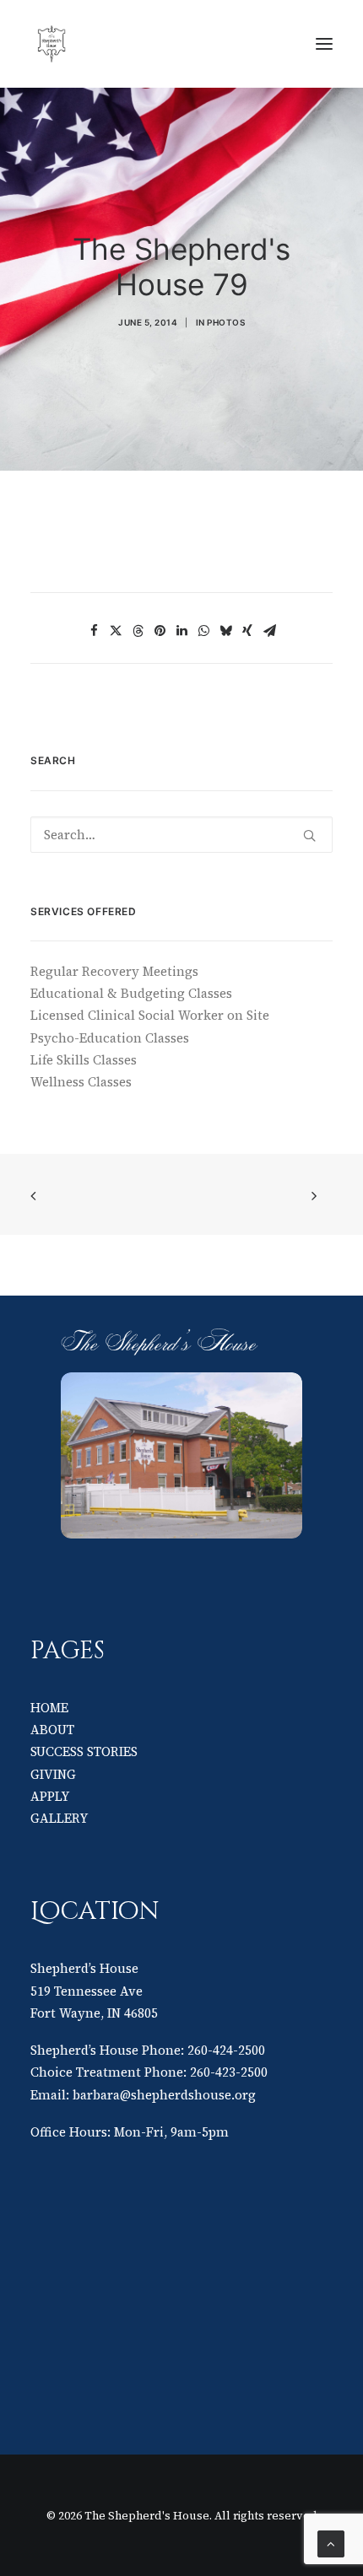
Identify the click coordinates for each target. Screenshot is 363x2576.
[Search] (181, 835)
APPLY (50, 1796)
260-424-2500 (226, 2050)
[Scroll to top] (331, 2543)
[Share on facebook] (94, 631)
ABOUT (52, 1730)
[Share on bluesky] (225, 631)
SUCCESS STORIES (84, 1751)
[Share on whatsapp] (203, 631)
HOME (49, 1708)
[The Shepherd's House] (169, 44)
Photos (226, 322)
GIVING (53, 1774)
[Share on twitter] (116, 631)
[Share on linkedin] (181, 631)
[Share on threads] (138, 631)
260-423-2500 (229, 2072)
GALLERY (59, 1818)
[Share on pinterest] (160, 631)
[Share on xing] (247, 631)
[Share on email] (269, 631)
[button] (324, 44)
